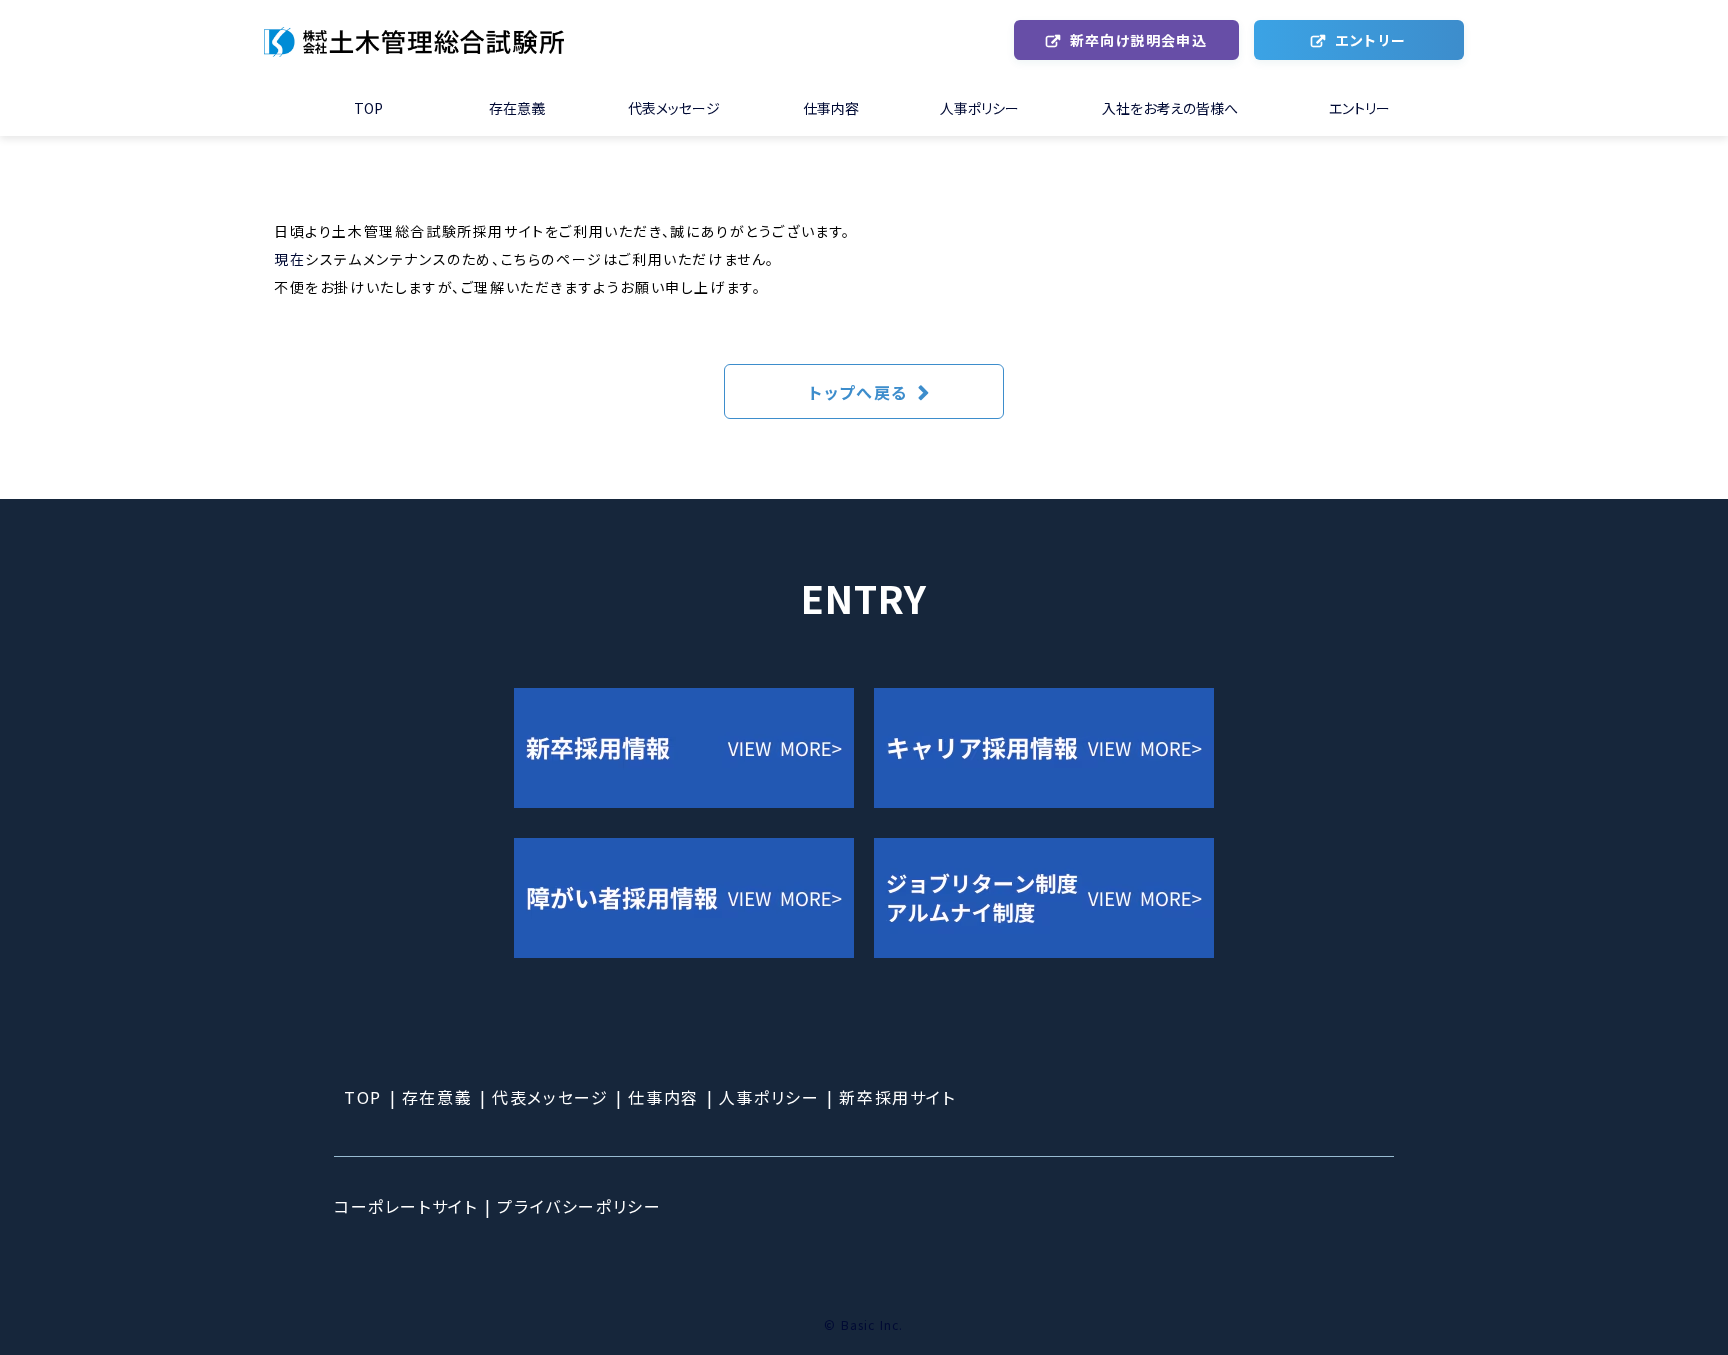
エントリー (1370, 40)
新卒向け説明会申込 (1139, 40)
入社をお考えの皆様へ (1170, 108)
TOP (368, 108)
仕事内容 (831, 108)
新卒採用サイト (897, 1097)
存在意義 (517, 108)
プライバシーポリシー (579, 1206)
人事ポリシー (979, 108)
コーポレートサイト (405, 1206)
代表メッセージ (674, 108)
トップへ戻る (858, 392)
